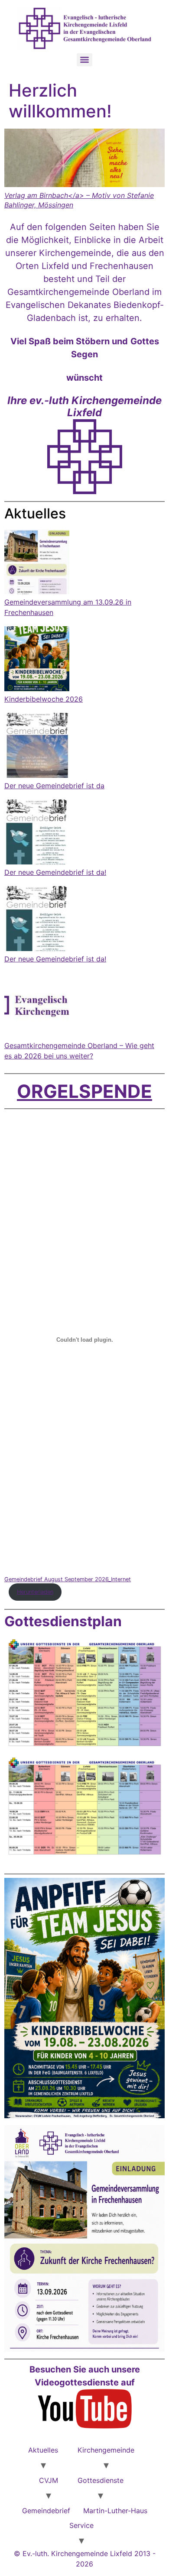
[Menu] (84, 60)
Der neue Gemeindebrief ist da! (55, 872)
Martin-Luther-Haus (115, 2511)
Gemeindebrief (46, 2511)
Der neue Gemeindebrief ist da (54, 786)
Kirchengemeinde (106, 2450)
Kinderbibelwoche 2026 (44, 699)
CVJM (49, 2480)
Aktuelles (43, 2450)
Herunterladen (35, 1592)
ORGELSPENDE (84, 1091)
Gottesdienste (101, 2480)
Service (81, 2525)
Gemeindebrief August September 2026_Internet (68, 1579)
